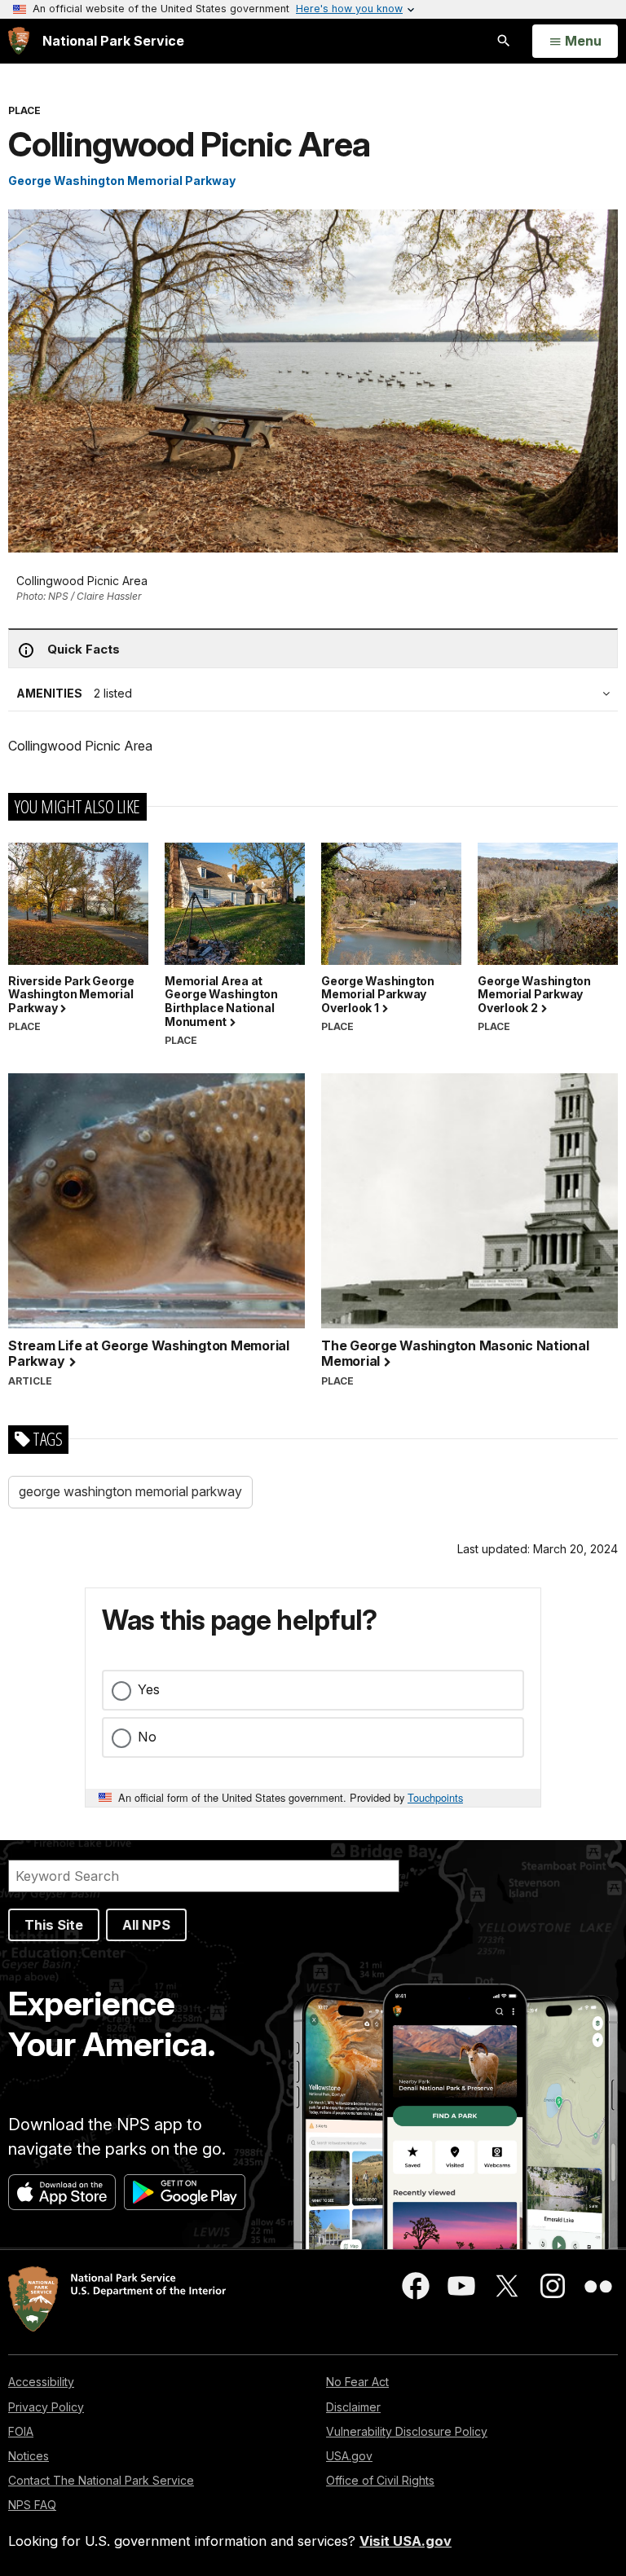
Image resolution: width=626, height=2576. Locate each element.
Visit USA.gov (406, 2541)
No (147, 1737)
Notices (29, 2456)
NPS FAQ (32, 2505)
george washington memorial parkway (130, 1491)
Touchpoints (435, 1797)
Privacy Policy (46, 2407)
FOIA (21, 2431)
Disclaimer (353, 2407)
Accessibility (41, 2382)
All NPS (146, 1925)
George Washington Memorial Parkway (122, 181)
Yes (149, 1689)
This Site (54, 1925)
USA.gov (349, 2456)
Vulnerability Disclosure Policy (407, 2431)
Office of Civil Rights (380, 2480)
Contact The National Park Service (101, 2480)
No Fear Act (357, 2382)
